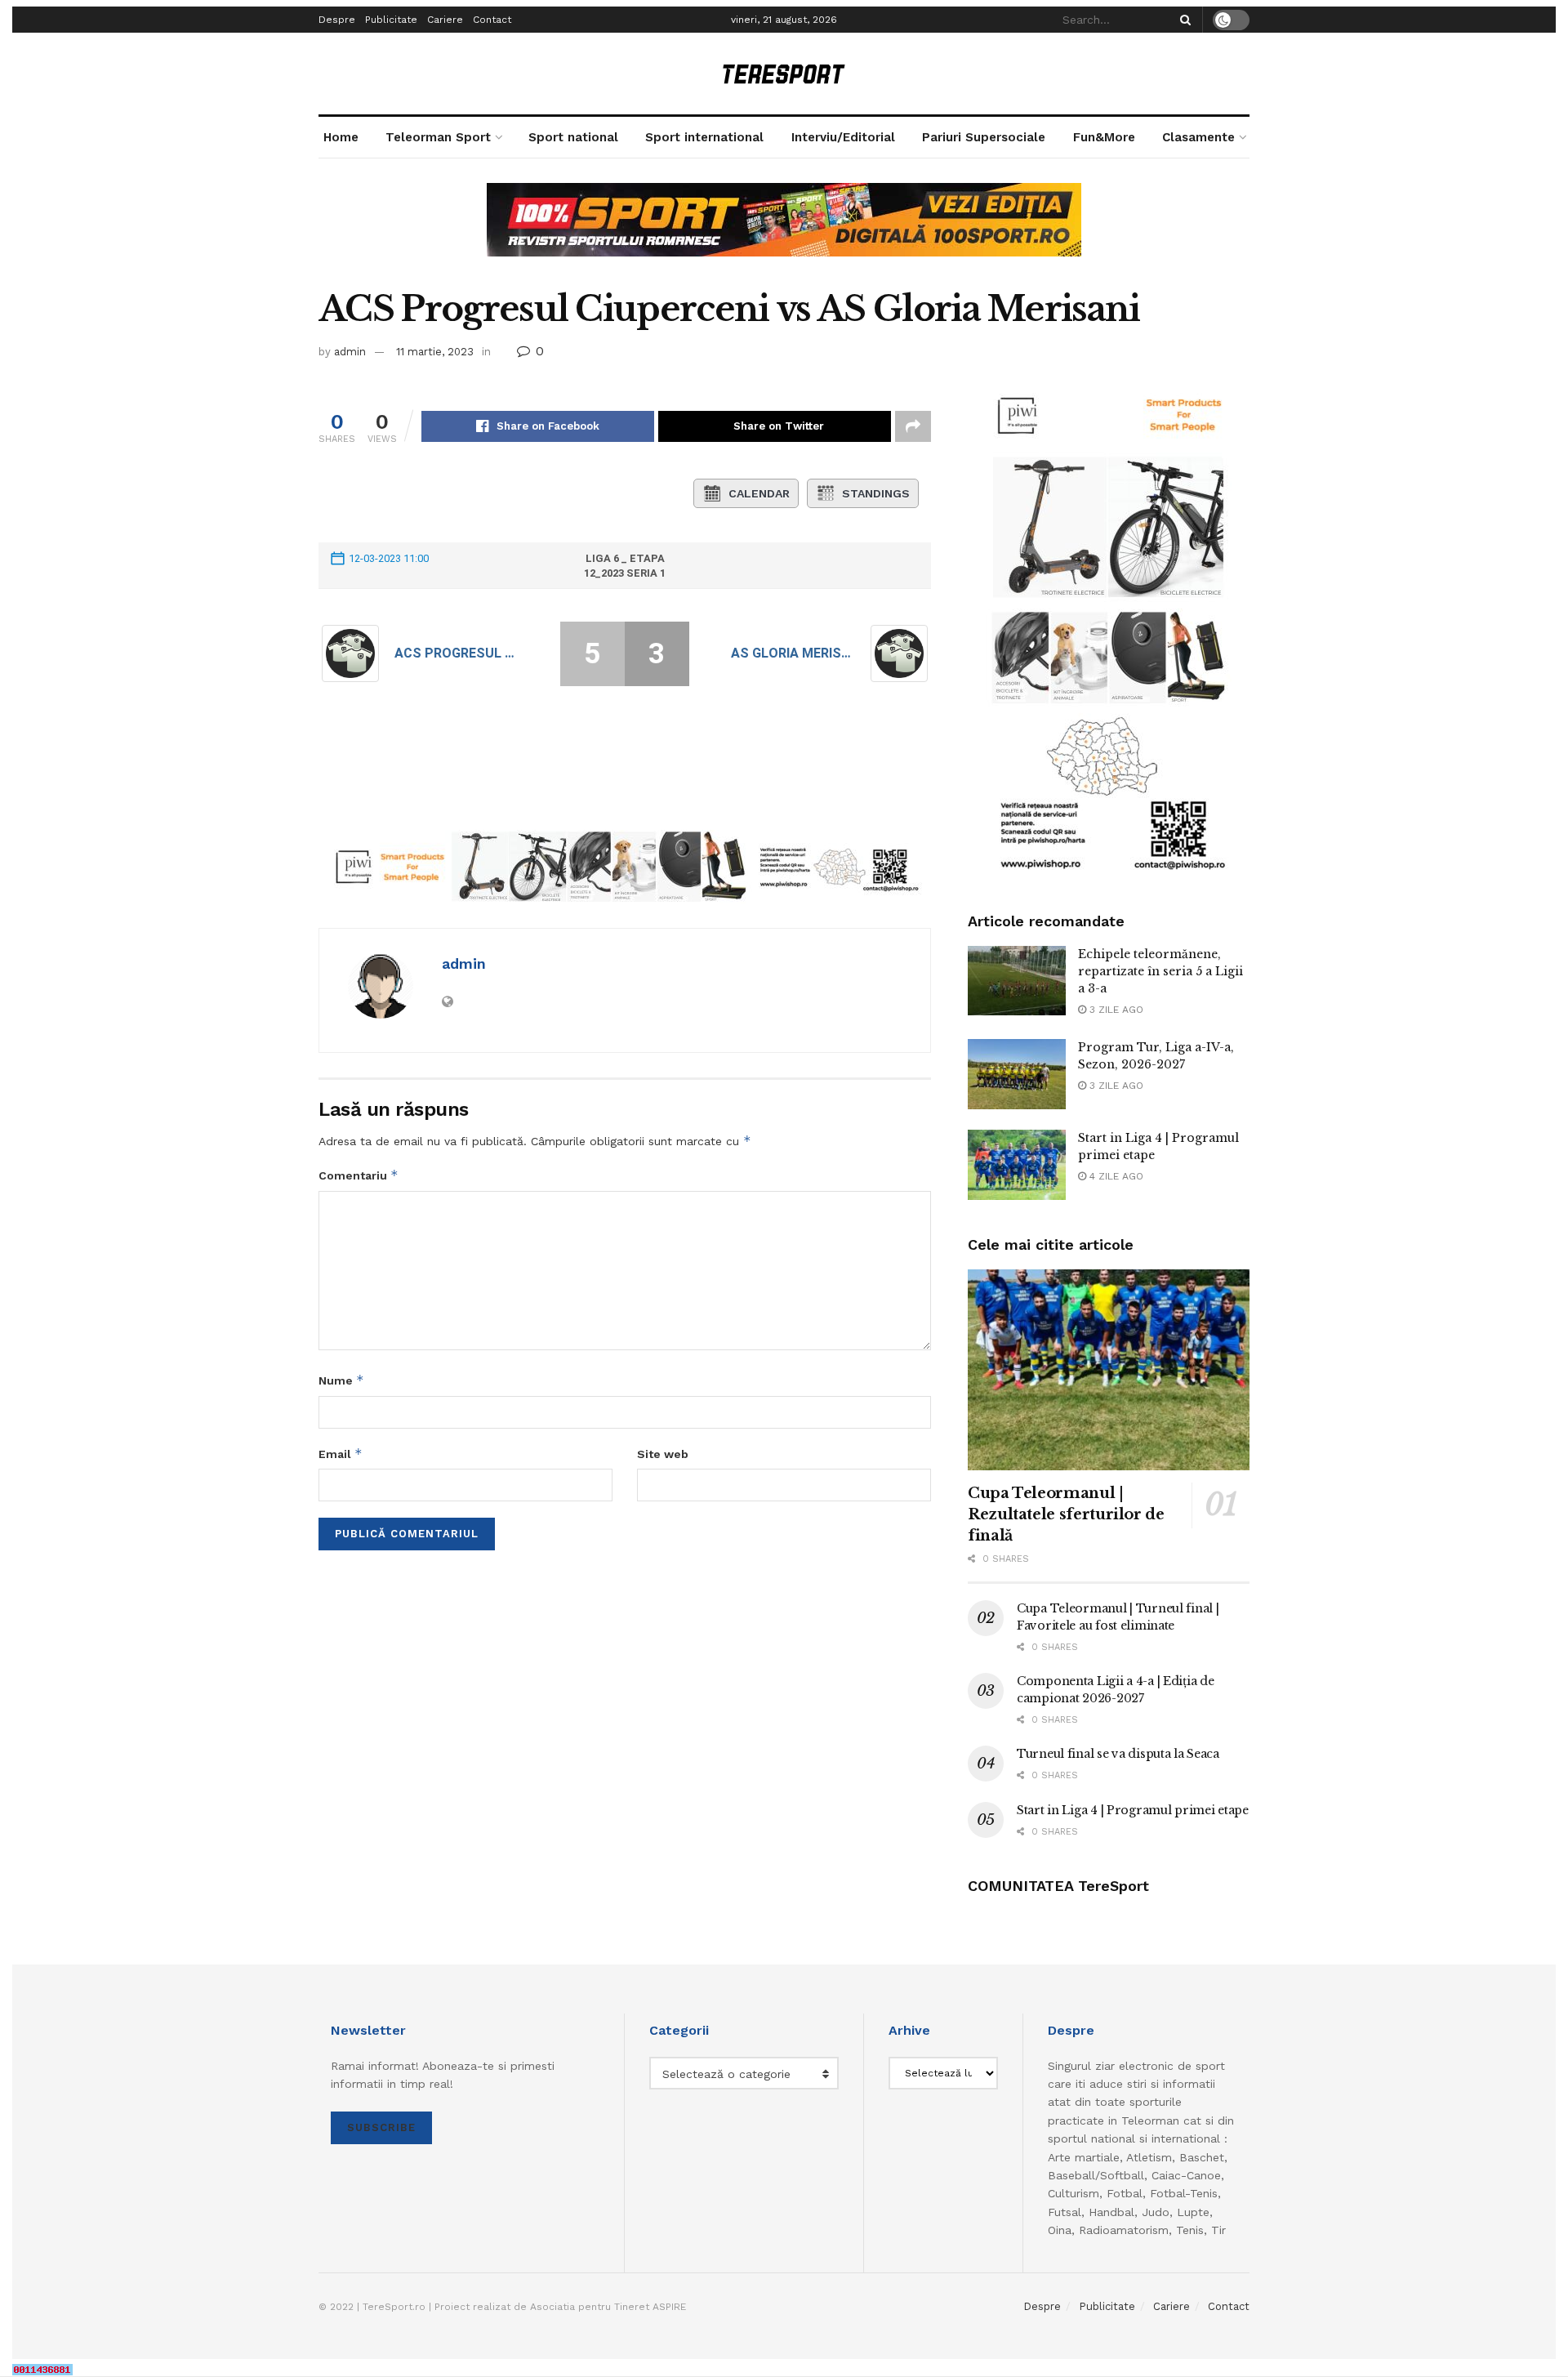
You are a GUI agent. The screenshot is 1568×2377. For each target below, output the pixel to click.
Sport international (704, 137)
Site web (663, 1454)
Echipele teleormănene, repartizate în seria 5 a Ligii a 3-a (1160, 971)
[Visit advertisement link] (784, 232)
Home (341, 137)
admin (350, 352)
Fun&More (1104, 137)
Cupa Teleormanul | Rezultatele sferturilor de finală (1066, 1514)
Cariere (445, 20)
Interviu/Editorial (843, 137)
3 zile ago (1115, 1010)
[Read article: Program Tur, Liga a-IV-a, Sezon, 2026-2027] (1017, 1074)
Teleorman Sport (438, 137)
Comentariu (359, 1175)
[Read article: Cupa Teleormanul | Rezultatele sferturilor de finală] (1109, 1370)
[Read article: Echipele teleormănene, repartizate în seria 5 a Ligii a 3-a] (1017, 981)
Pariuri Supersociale (984, 137)
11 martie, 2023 (435, 352)
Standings (876, 493)
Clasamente (1198, 137)
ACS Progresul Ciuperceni (457, 653)
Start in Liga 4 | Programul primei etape (1133, 1810)
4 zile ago (1115, 1176)
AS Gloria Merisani (793, 653)
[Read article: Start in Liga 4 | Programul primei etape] (1017, 1165)
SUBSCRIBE (381, 2127)
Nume (341, 1380)
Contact (492, 20)
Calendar (759, 493)
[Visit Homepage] (784, 74)
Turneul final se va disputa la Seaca (1118, 1754)
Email (341, 1454)
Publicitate (391, 20)
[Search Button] (1183, 20)
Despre (337, 20)
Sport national (573, 137)
